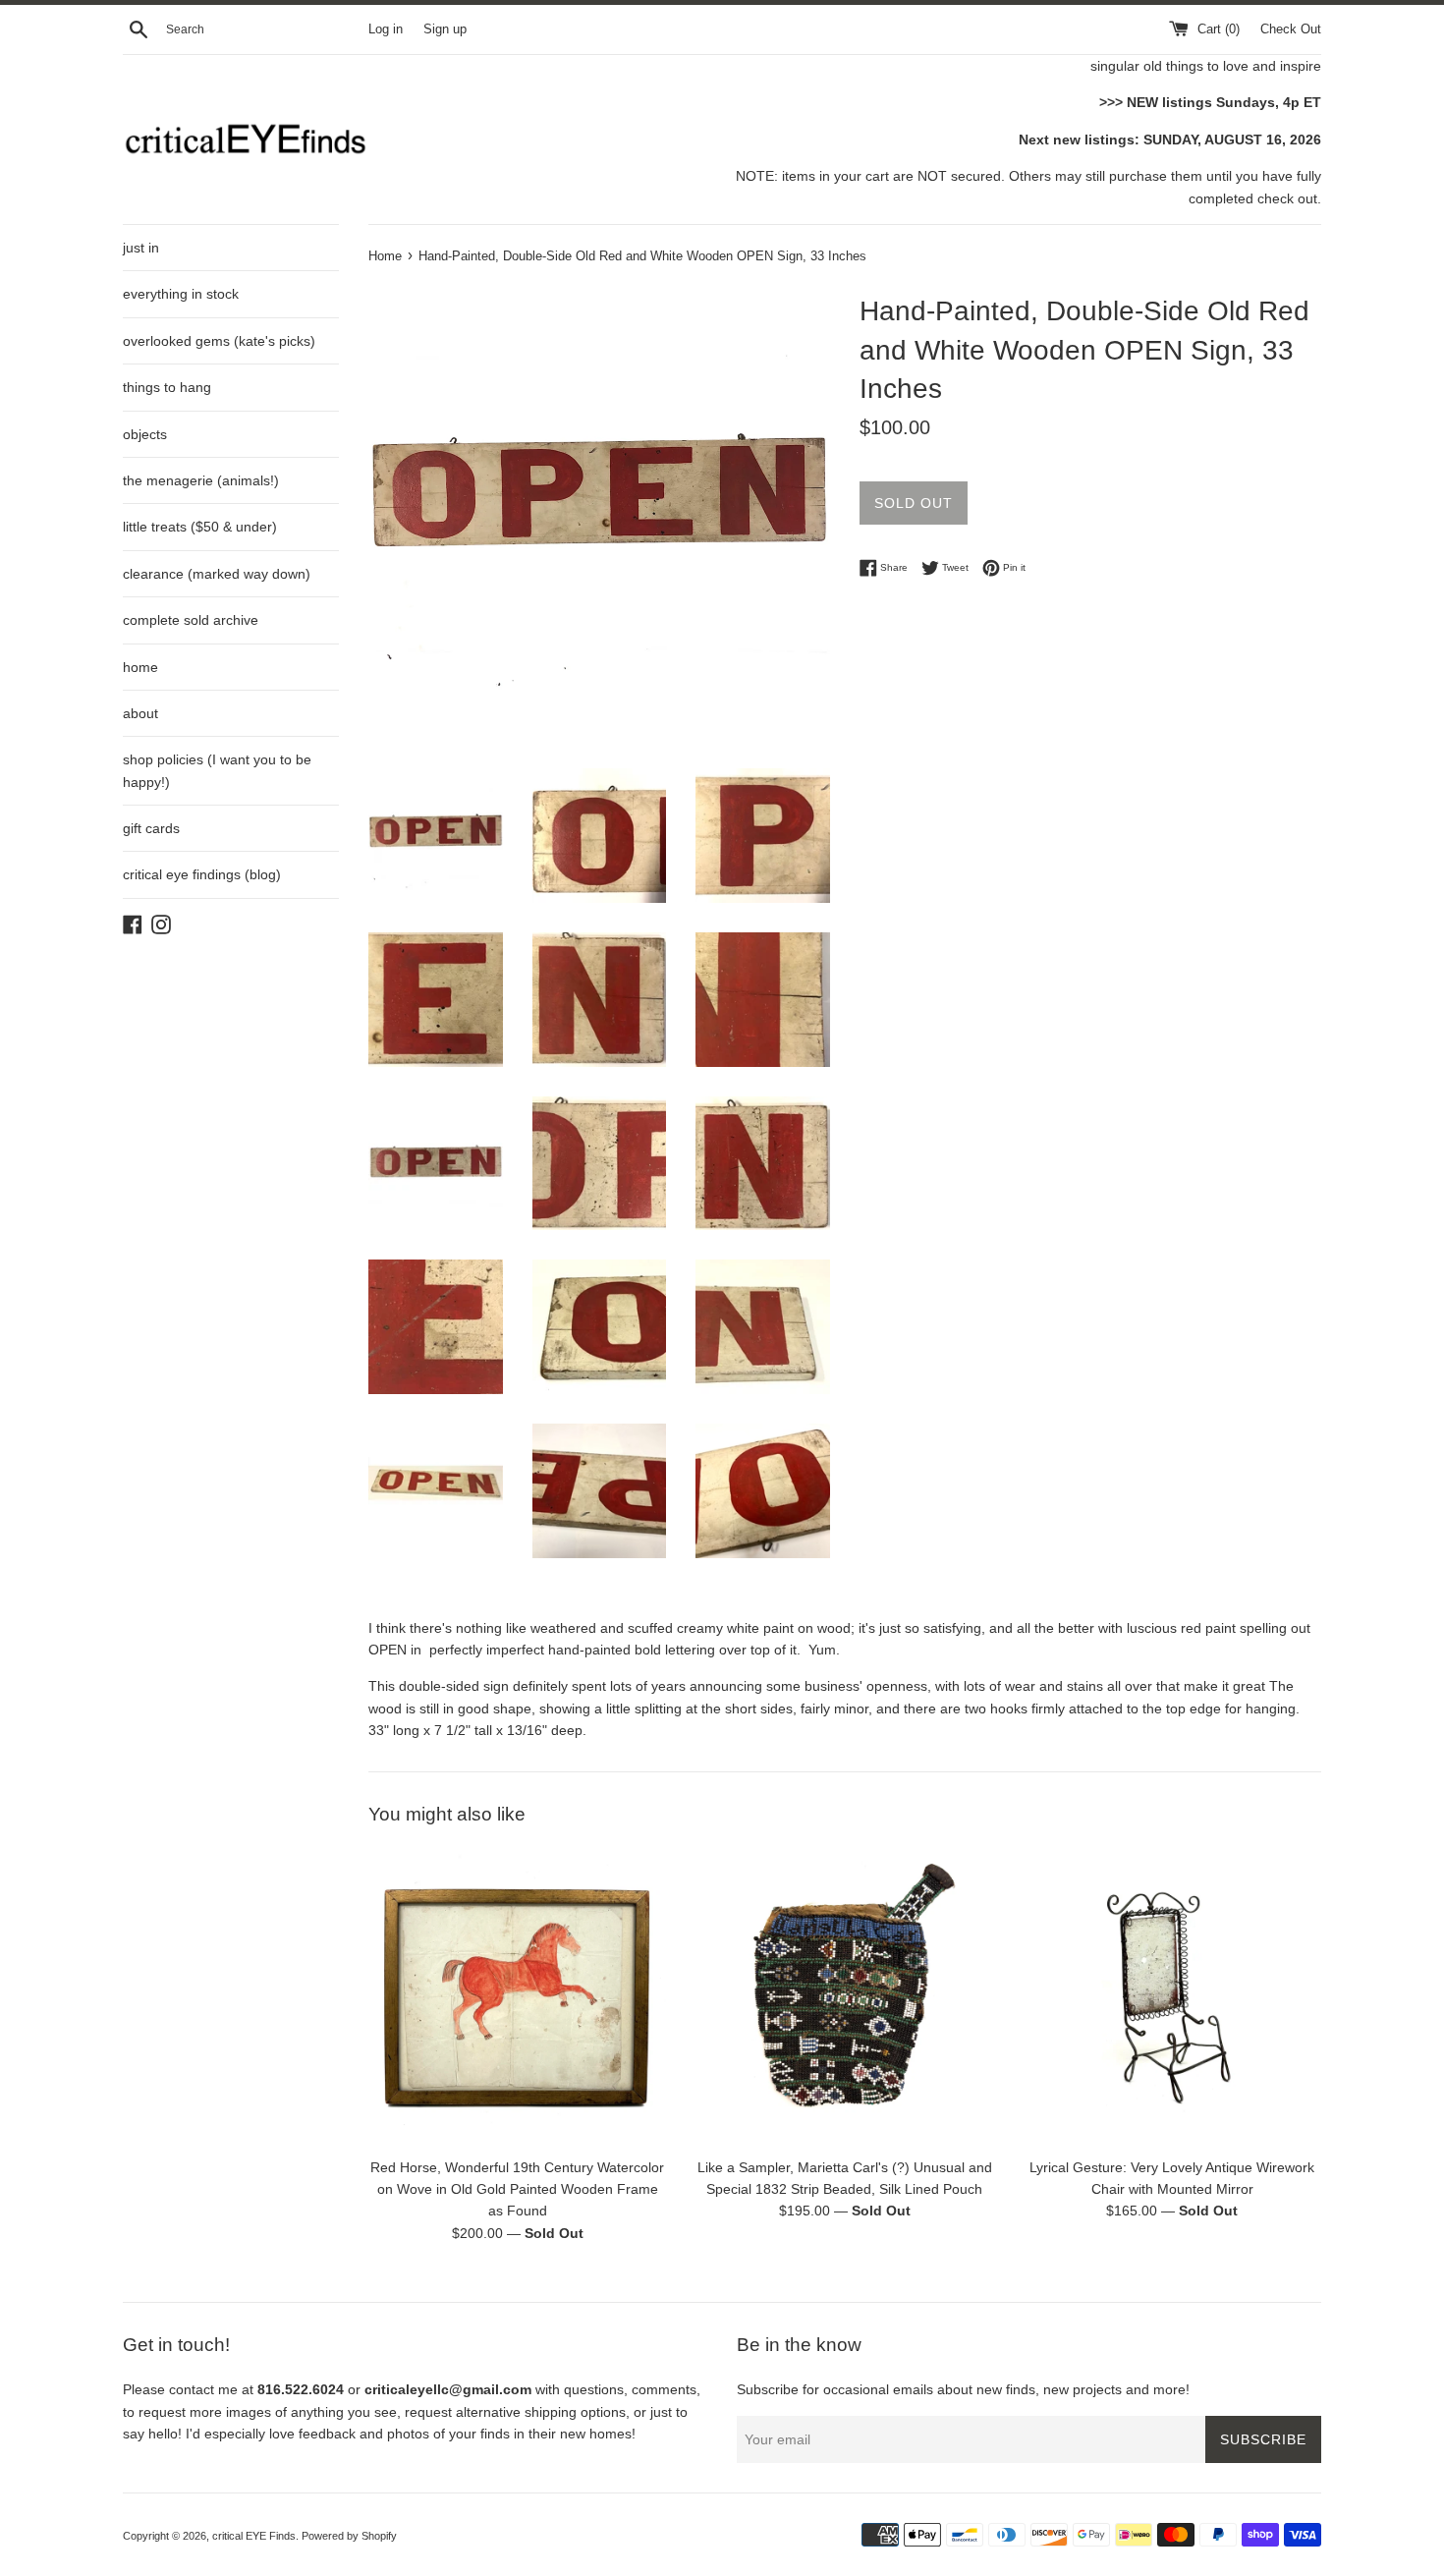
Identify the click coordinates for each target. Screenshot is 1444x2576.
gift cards (151, 828)
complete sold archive (191, 620)
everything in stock (181, 294)
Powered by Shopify (349, 2536)
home (140, 667)
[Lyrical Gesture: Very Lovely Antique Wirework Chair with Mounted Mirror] (1172, 1997)
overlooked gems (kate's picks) (219, 341)
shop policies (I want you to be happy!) (217, 770)
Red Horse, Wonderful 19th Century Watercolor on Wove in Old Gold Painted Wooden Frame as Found (517, 2188)
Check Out (1291, 29)
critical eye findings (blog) (202, 874)
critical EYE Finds (254, 2536)
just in (141, 248)
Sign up (445, 29)
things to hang (167, 387)
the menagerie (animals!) (201, 480)
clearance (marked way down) (217, 574)
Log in (386, 29)
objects (145, 434)
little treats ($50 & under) (200, 527)
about (140, 713)
